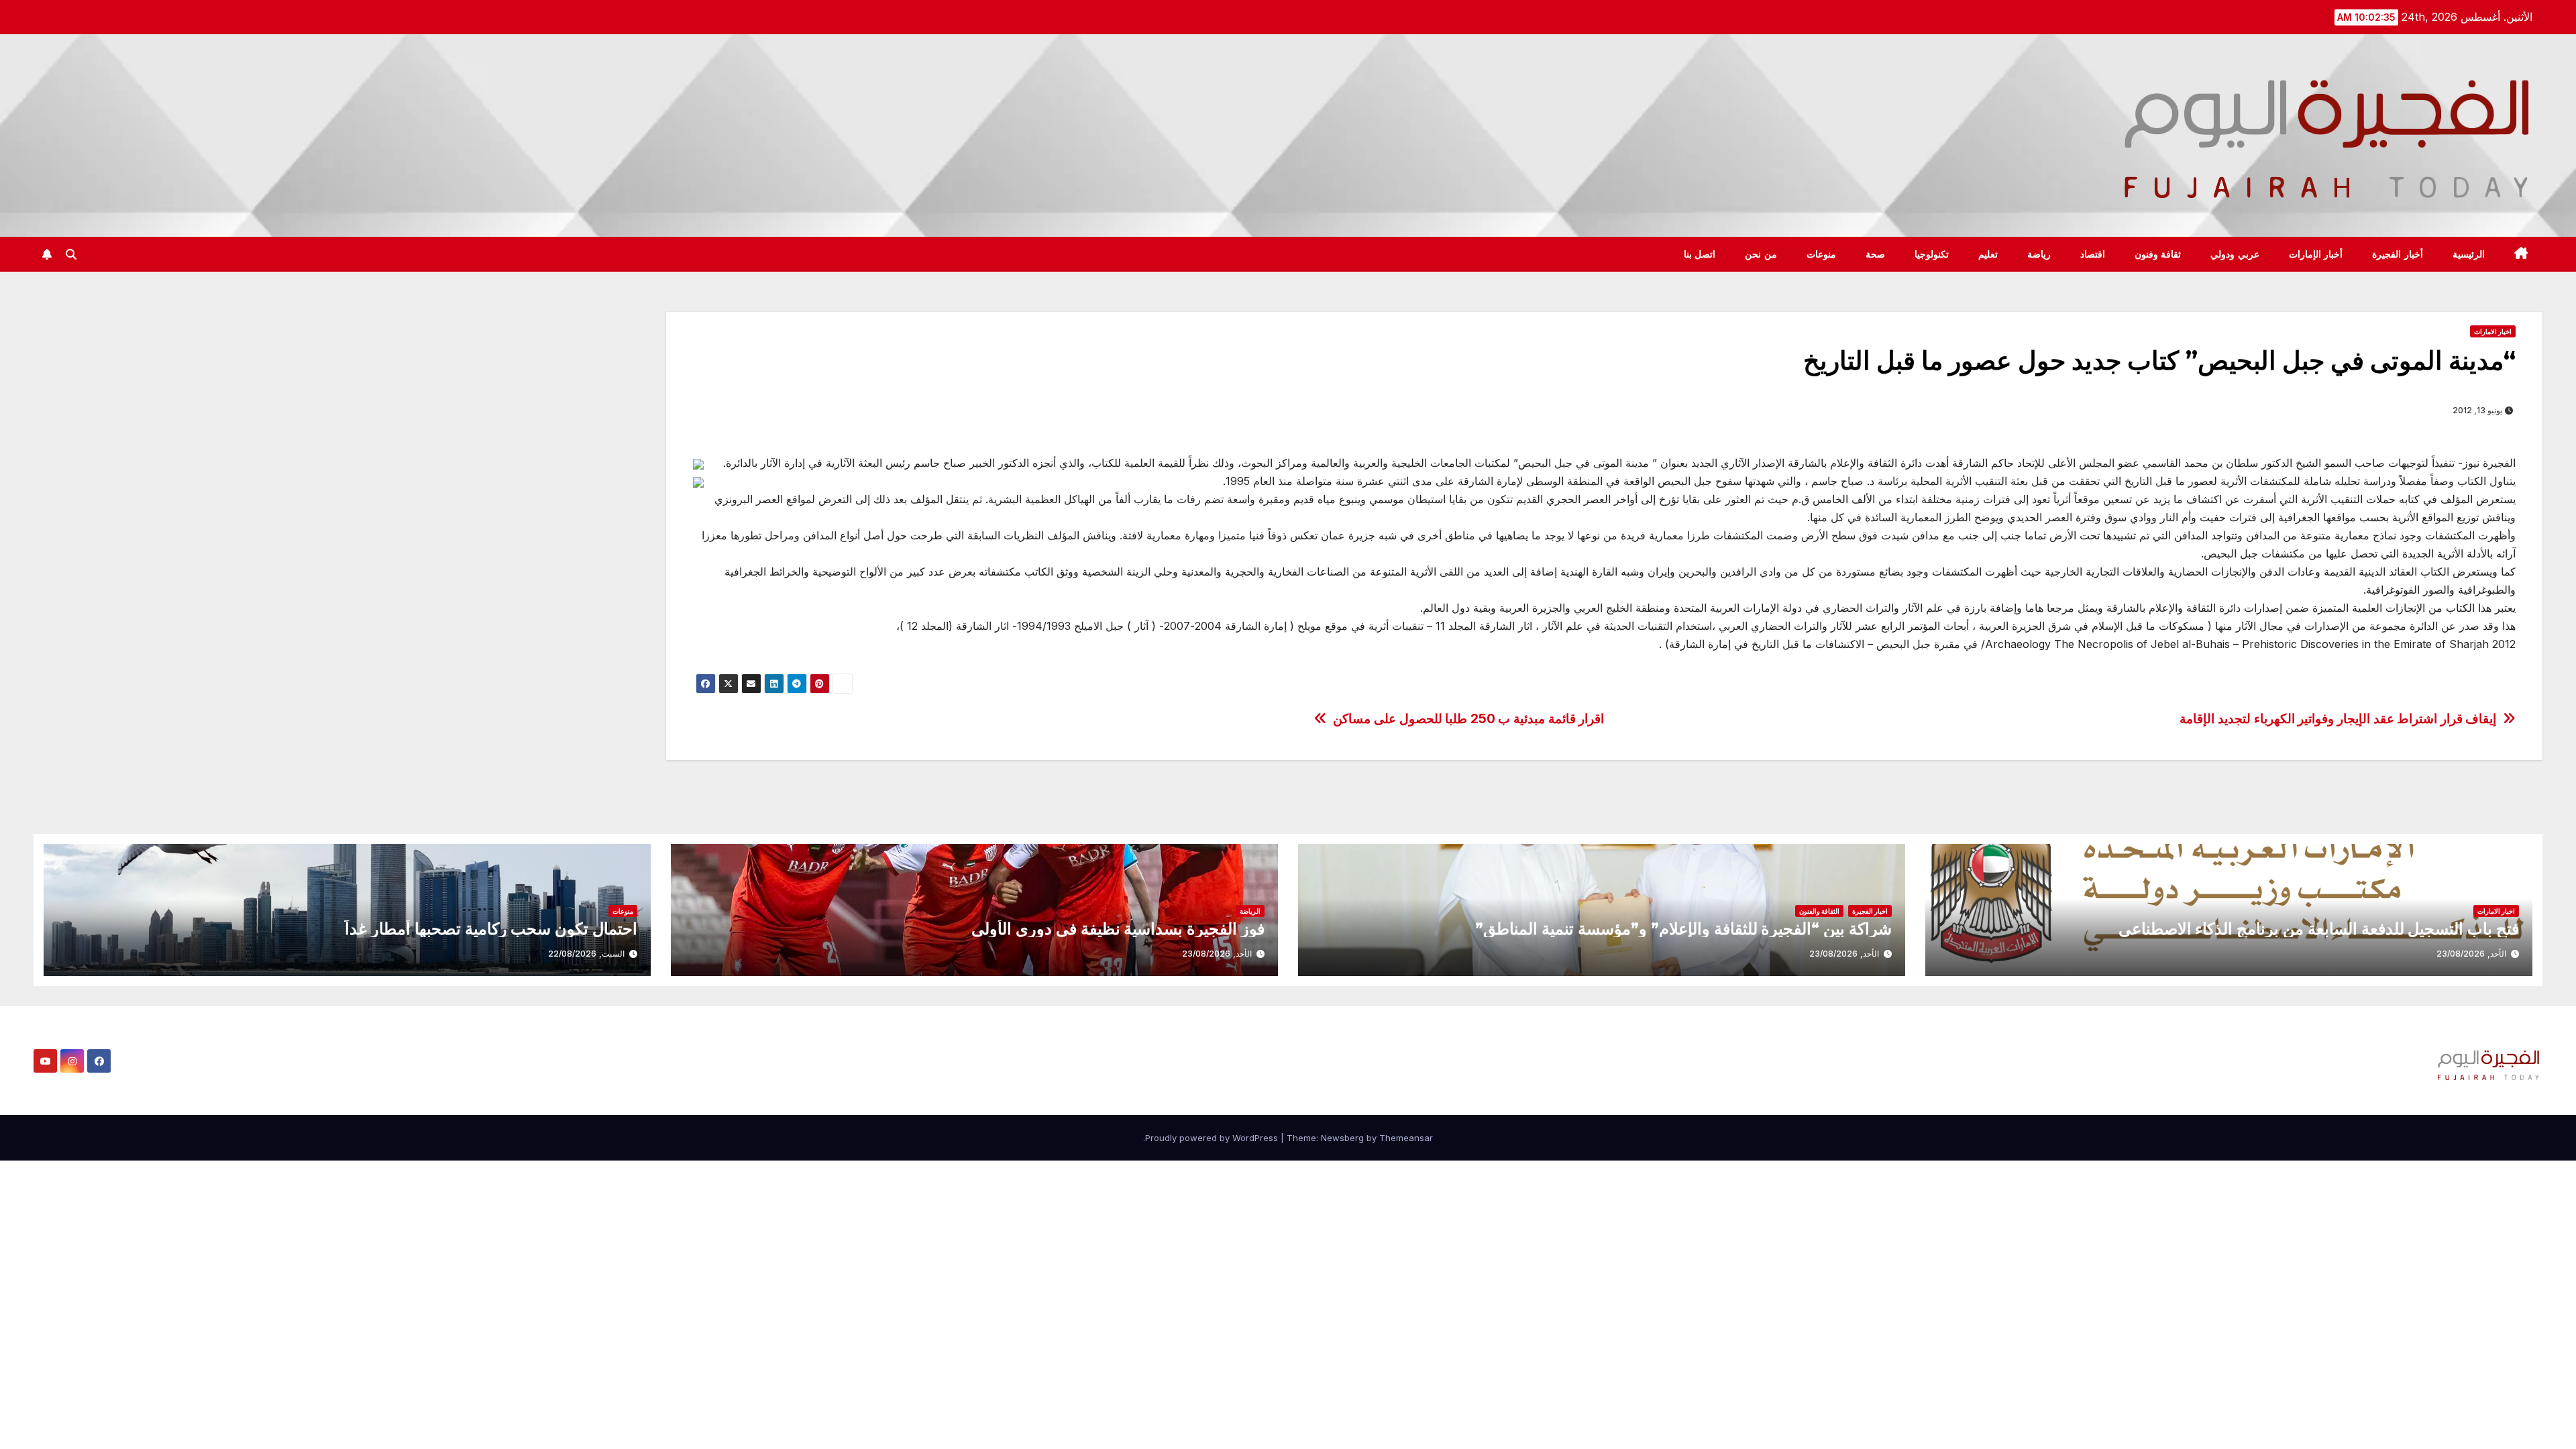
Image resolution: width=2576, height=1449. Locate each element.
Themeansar (1406, 1138)
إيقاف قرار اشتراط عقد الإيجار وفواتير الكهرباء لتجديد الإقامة (2338, 719)
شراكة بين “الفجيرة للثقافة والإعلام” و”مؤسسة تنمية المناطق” (1683, 929)
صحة (1875, 254)
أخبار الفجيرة (2398, 254)
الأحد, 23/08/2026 (2471, 954)
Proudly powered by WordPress (1213, 1138)
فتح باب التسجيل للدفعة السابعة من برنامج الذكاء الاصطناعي (2319, 929)
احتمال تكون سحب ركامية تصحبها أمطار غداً (491, 929)
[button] (71, 254)
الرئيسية (2469, 254)
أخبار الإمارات (2316, 254)
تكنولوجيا (1932, 254)
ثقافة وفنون (2158, 254)
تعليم (1988, 254)
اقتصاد (2093, 254)
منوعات (1821, 254)
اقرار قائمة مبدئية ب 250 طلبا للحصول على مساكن (1468, 719)
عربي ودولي (2235, 254)
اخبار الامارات (2493, 331)
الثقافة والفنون (1819, 911)
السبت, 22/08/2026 (586, 954)
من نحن (1761, 254)
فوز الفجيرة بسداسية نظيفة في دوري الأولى (1118, 929)
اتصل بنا (1700, 254)
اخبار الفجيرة (1870, 911)
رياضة (2039, 254)
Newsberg (1342, 1138)
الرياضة (1250, 911)
